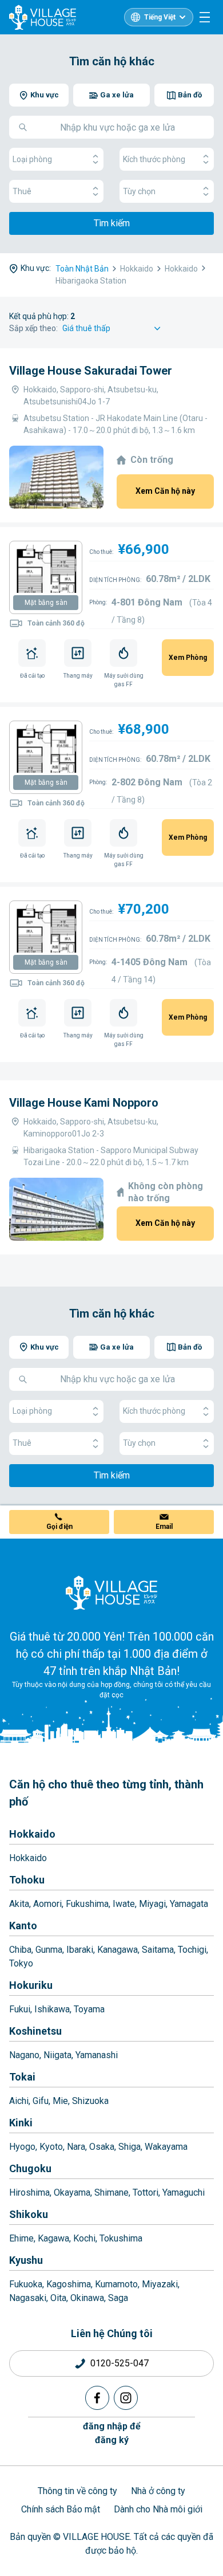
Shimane (111, 2192)
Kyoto (51, 2147)
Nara (76, 2147)
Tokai (22, 2077)
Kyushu (26, 2260)
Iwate (124, 1904)
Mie (60, 2101)
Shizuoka (90, 2101)
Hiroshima (29, 2192)
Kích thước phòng (154, 159)
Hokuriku (31, 1985)
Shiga (130, 2147)
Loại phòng (32, 159)
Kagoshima (69, 2284)
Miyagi (152, 1904)
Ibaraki (80, 1950)
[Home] (111, 1592)
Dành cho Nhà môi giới (158, 2509)
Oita (58, 2298)
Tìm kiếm (112, 223)
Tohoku (27, 1880)
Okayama (72, 2192)
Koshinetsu (35, 2031)
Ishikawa (52, 2009)
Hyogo (22, 2147)
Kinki (21, 2123)
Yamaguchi (184, 2192)
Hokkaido (32, 1834)
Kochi (84, 2238)
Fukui (20, 2009)
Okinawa (87, 2298)
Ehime (21, 2238)
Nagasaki (28, 2298)
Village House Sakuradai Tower (91, 371)
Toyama (89, 2009)
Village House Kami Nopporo (84, 1103)
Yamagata (189, 1904)
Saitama (158, 1950)
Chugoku (30, 2168)
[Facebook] (97, 2398)
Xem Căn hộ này (165, 491)
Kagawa (53, 2238)
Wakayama (166, 2147)
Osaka (102, 2147)
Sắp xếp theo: (33, 328)
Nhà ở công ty (158, 2491)
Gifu (41, 2101)
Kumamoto (116, 2284)
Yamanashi (97, 2055)
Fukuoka (26, 2284)
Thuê (22, 191)
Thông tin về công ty (77, 2491)
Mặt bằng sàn (46, 603)
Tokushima (121, 2238)
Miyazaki (160, 2284)
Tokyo (21, 1963)
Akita (19, 1904)
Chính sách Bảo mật (61, 2509)
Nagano (24, 2055)
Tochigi (192, 1950)
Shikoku (29, 2214)
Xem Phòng (188, 658)
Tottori (146, 2192)
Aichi (19, 2101)
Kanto (23, 1926)
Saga (118, 2298)
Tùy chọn (139, 191)
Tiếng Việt (160, 17)
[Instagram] (126, 2398)
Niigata (57, 2055)
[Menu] (205, 17)
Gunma (49, 1950)
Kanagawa (118, 1950)
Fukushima (87, 1904)
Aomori (47, 1904)
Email (164, 1527)
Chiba (20, 1950)
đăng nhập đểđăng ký (112, 2433)
